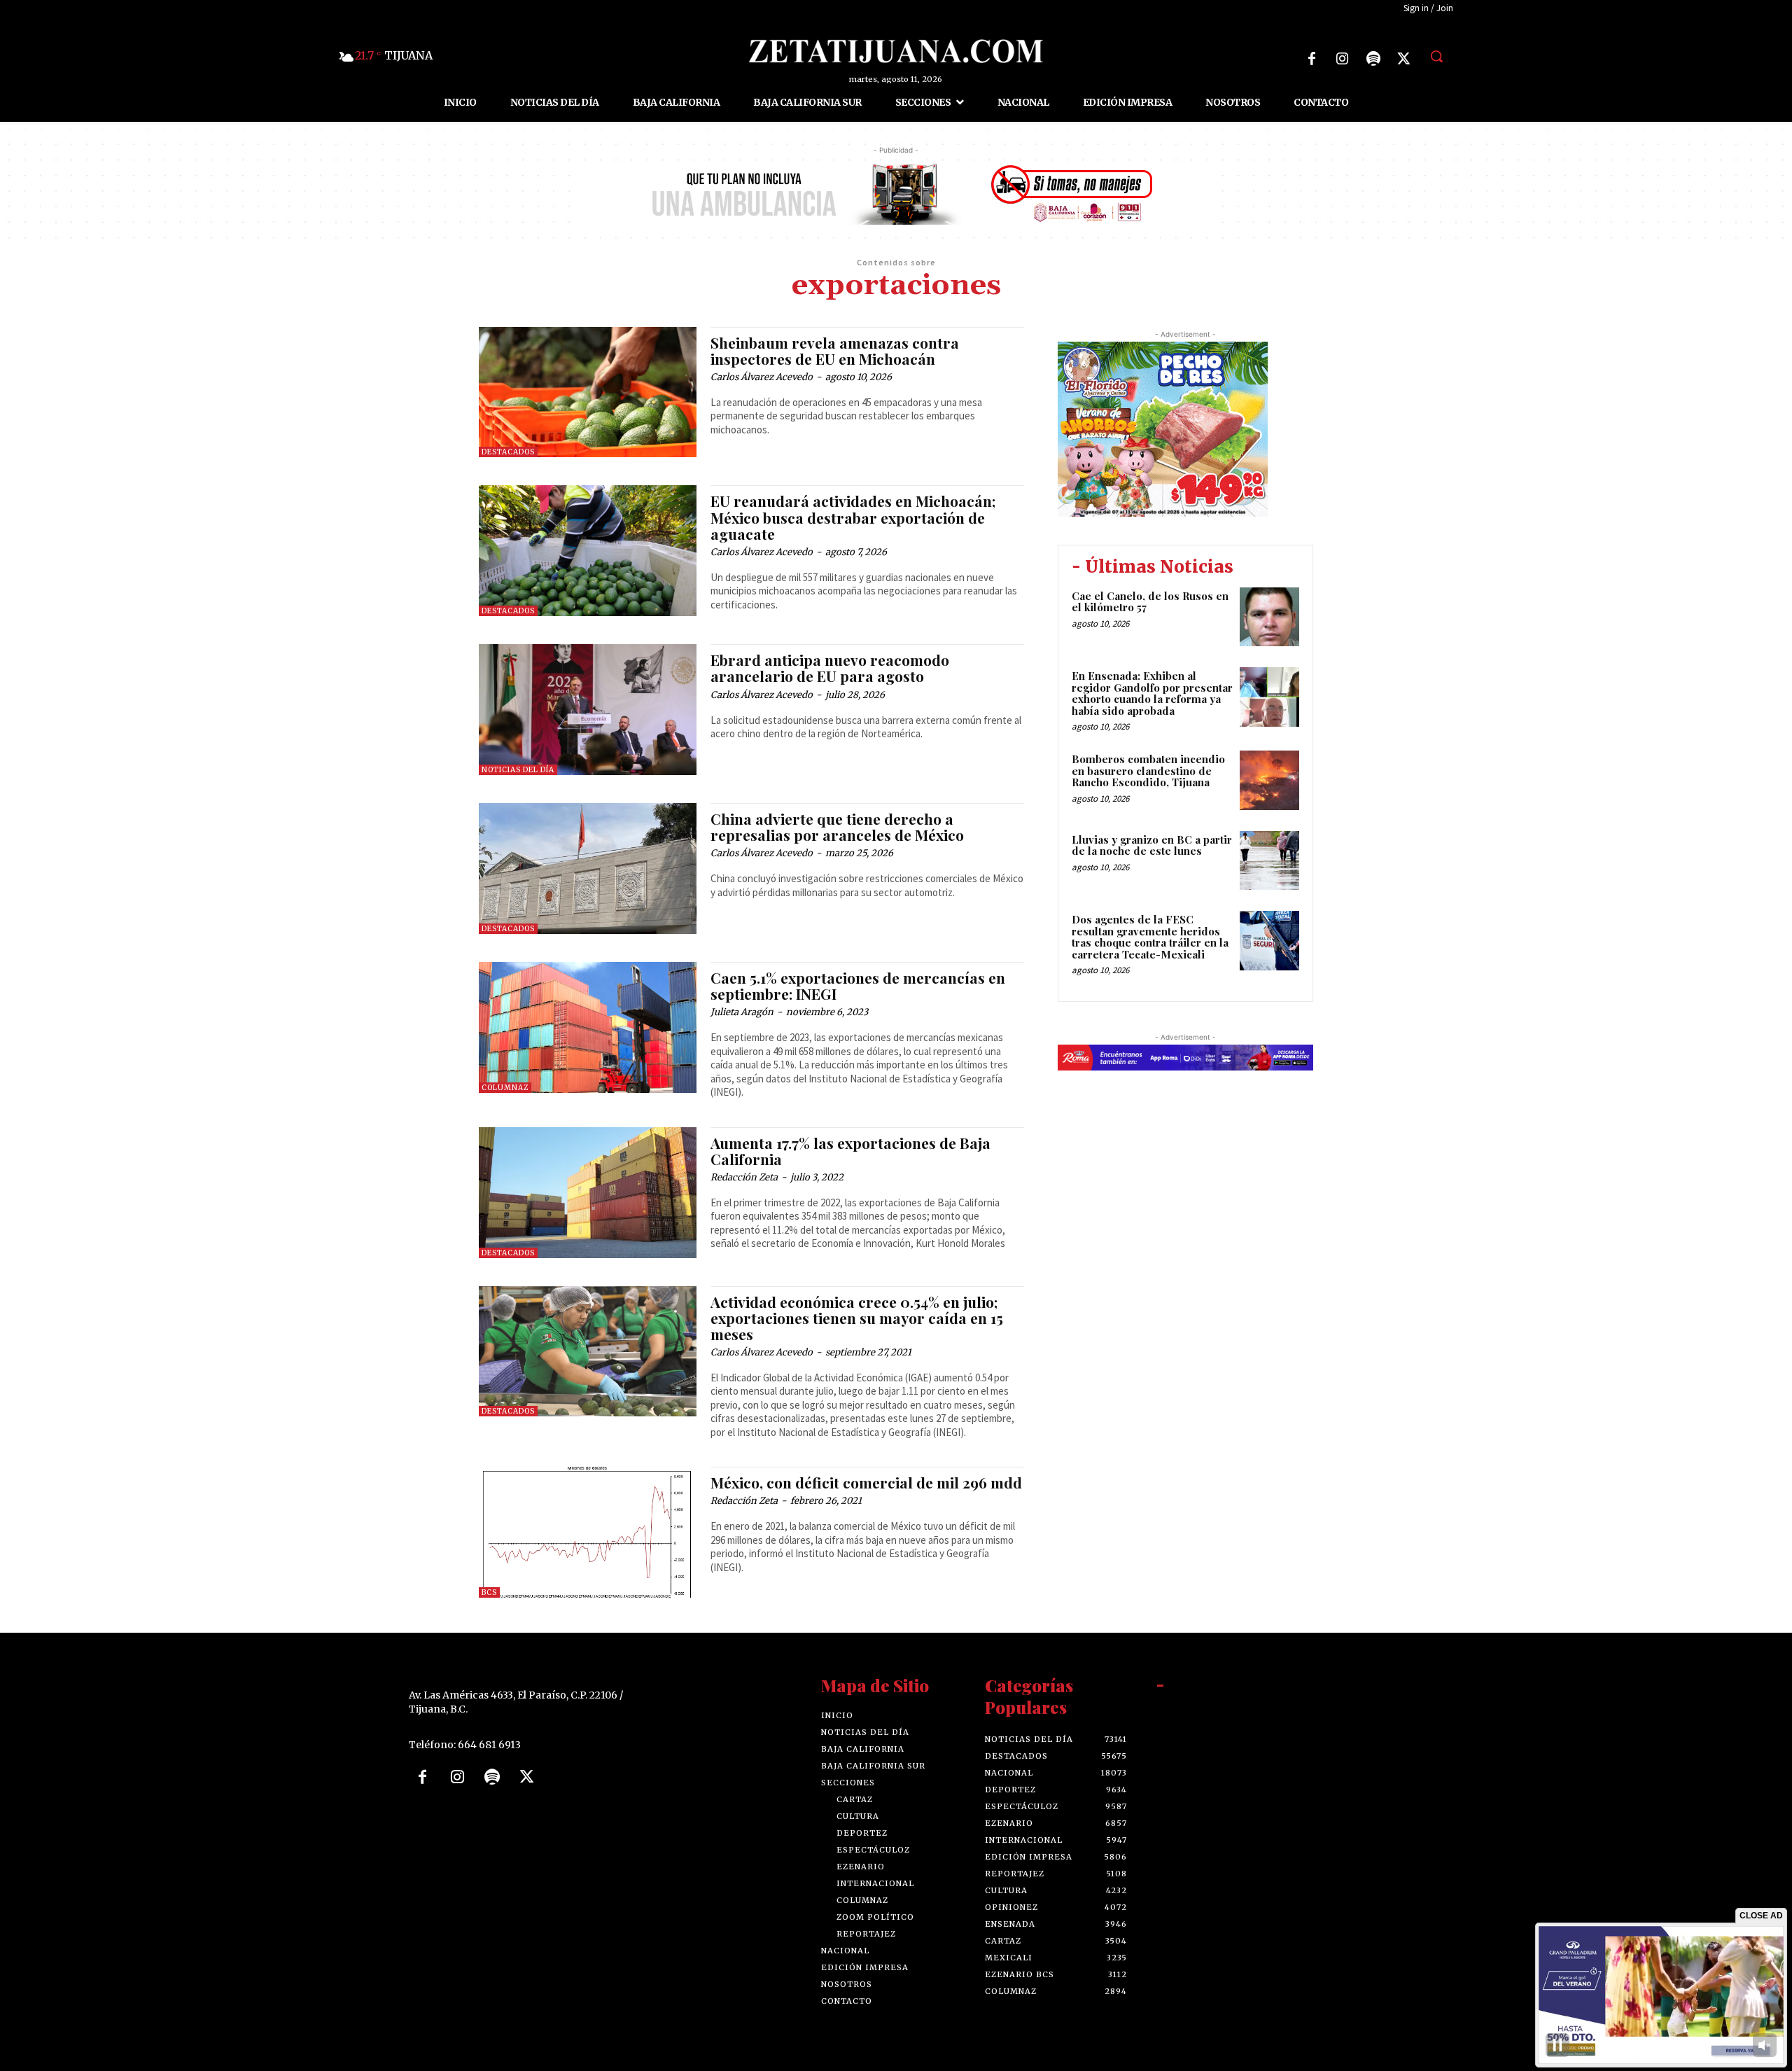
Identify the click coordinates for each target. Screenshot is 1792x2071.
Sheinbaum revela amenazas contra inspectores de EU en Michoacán (835, 350)
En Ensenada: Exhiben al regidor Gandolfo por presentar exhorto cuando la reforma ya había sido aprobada (1152, 693)
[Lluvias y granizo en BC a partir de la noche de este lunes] (1269, 861)
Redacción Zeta (744, 1177)
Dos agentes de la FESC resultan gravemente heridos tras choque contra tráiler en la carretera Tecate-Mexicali (1150, 937)
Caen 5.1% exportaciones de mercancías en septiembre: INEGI (858, 985)
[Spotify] (1373, 59)
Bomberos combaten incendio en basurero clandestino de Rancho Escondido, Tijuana (1148, 770)
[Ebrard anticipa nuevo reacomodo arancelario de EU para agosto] (588, 710)
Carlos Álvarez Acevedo (762, 377)
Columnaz (505, 1088)
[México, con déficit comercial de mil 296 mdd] (588, 1532)
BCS (489, 1592)
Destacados (508, 452)
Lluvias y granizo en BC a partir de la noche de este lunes (1152, 845)
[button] (1436, 56)
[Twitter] (1404, 59)
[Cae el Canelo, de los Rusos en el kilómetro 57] (1269, 617)
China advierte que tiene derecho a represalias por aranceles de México (837, 827)
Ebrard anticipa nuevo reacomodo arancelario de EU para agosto (830, 668)
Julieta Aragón (742, 1012)
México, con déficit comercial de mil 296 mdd (866, 1482)
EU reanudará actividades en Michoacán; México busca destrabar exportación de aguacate (853, 517)
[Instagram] (1343, 59)
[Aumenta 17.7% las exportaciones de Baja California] (588, 1193)
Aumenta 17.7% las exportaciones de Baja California (850, 1151)
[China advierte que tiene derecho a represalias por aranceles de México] (588, 869)
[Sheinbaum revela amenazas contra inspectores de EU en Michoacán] (588, 392)
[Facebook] (1312, 59)
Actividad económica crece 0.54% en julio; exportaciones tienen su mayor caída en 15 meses (857, 1318)
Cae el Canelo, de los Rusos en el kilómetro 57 (1150, 602)
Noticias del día (518, 770)
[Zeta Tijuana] (896, 51)
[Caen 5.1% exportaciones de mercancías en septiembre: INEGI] (588, 1027)
